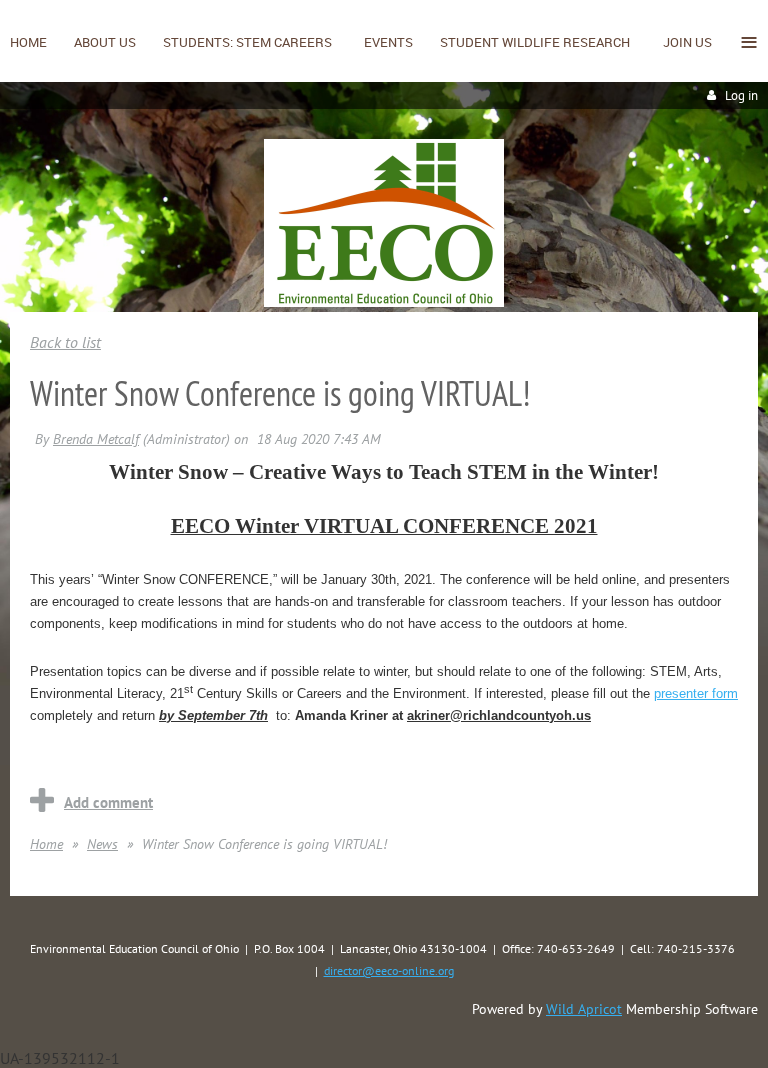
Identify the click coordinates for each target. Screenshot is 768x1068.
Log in (741, 95)
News (102, 844)
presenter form (696, 693)
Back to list (65, 342)
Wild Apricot (584, 1009)
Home (46, 844)
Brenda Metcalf (96, 439)
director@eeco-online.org (389, 970)
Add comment (108, 802)
